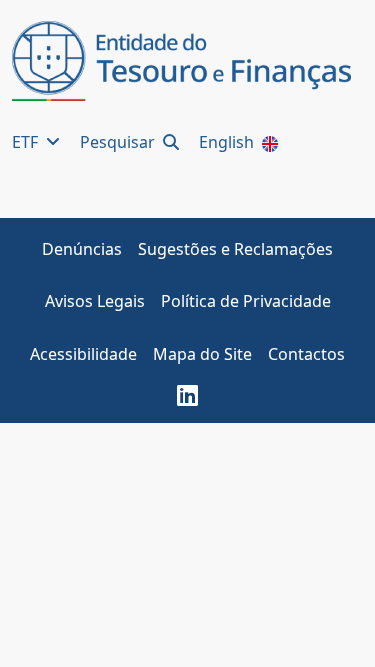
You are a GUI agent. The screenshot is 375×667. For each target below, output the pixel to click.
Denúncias (82, 249)
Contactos (306, 354)
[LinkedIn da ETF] (187, 395)
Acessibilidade (83, 354)
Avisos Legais (95, 301)
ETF (27, 142)
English (228, 142)
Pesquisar (119, 142)
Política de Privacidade (246, 301)
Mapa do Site (202, 354)
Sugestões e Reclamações (235, 249)
